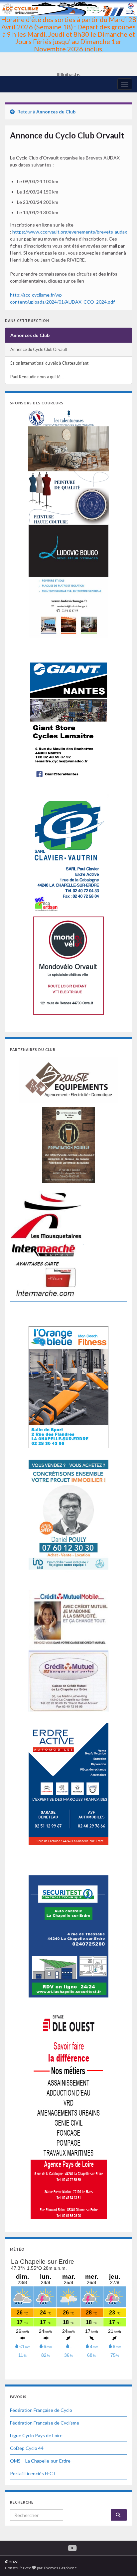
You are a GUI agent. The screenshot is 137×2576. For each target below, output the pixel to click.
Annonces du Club (56, 112)
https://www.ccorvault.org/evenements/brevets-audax (70, 232)
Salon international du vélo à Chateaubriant (49, 363)
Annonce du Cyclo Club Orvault (39, 349)
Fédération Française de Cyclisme (45, 2423)
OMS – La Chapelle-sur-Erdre (40, 2461)
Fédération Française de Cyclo (41, 2410)
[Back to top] (122, 2561)
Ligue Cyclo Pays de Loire (36, 2435)
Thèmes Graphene (60, 2568)
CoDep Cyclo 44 (27, 2448)
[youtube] (72, 2547)
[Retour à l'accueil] (68, 38)
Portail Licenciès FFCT (33, 2473)
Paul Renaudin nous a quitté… (37, 377)
